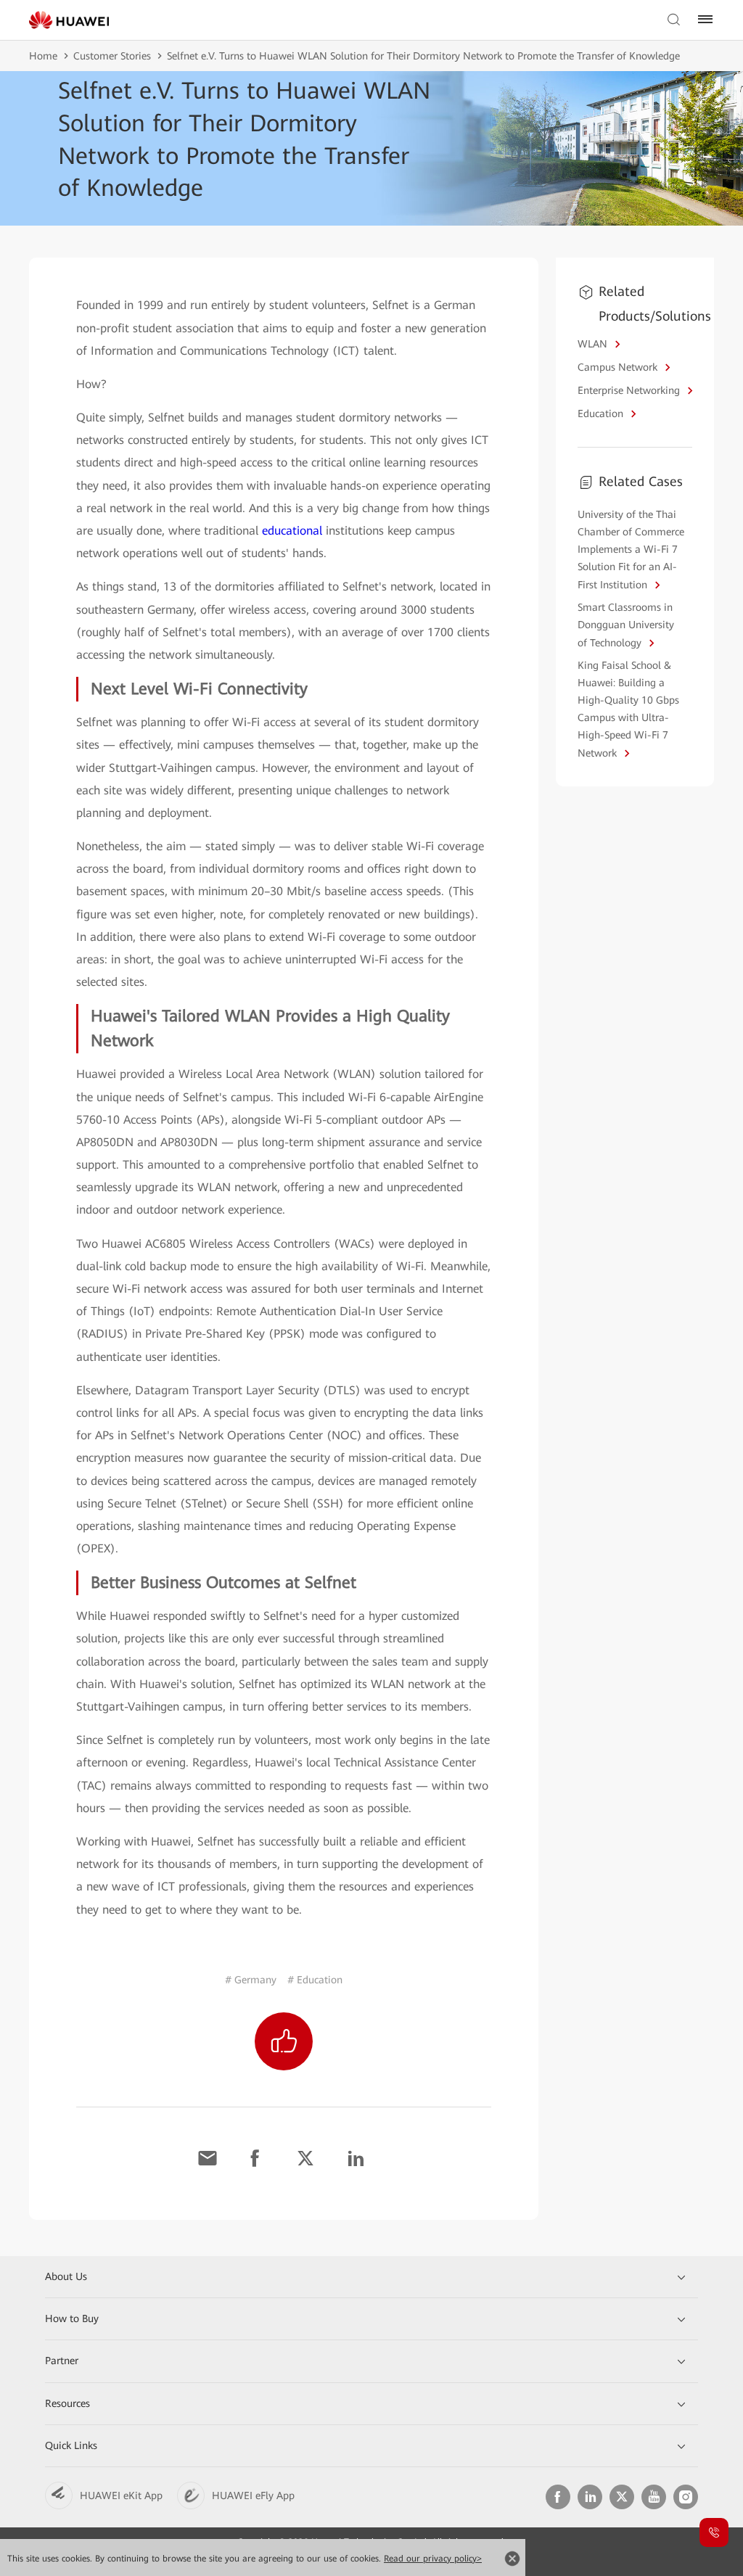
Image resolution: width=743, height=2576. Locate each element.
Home (43, 56)
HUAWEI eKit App (121, 2495)
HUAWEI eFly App (253, 2495)
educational (292, 531)
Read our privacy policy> (433, 2559)
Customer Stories (112, 56)
